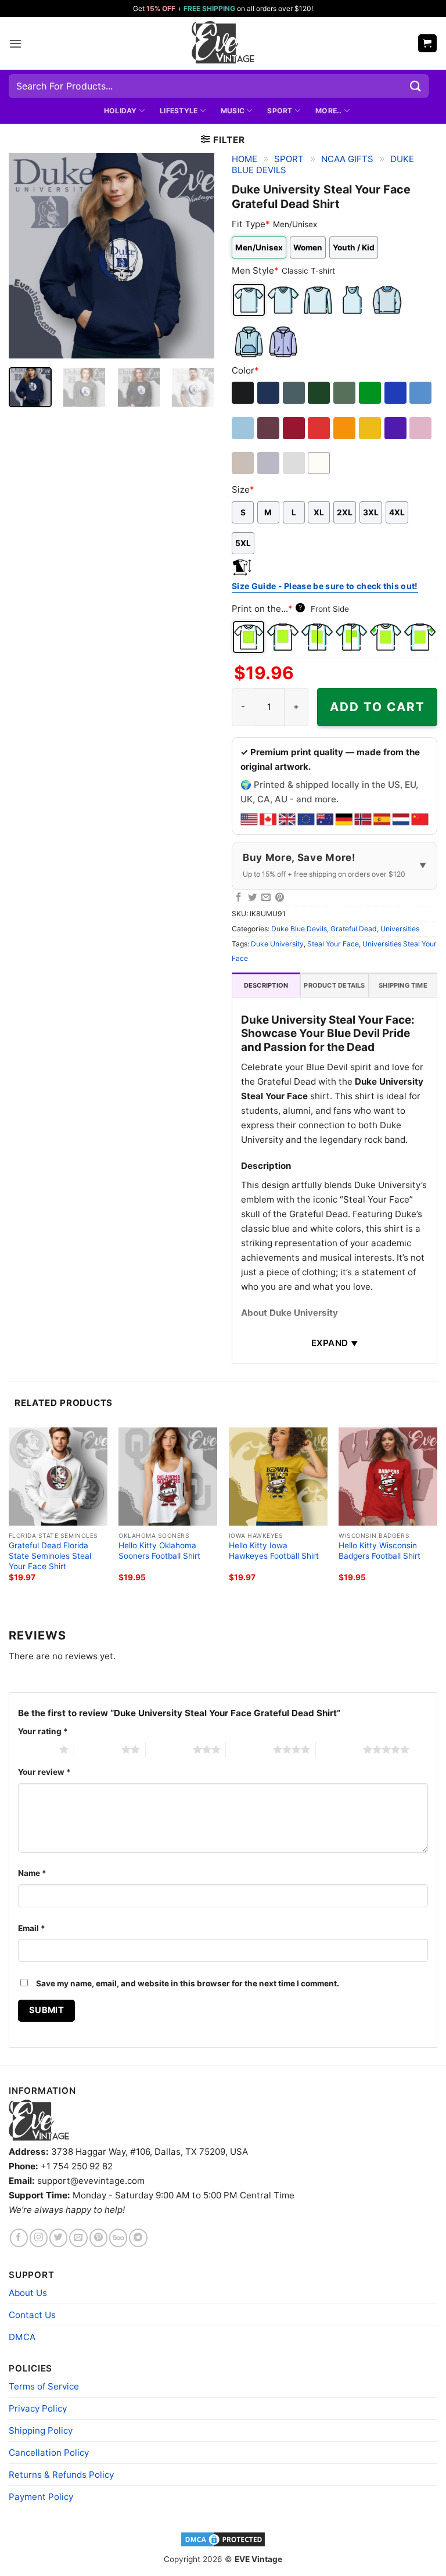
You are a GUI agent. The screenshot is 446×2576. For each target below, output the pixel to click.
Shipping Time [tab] (403, 985)
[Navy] (269, 393)
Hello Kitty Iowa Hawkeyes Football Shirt (274, 1551)
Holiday (121, 111)
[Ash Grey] (295, 463)
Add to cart (377, 707)
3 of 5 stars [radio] (169, 1749)
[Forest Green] (320, 393)
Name (32, 1873)
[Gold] (371, 428)
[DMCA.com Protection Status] (223, 2539)
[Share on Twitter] (253, 898)
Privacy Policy (38, 2408)
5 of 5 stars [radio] (339, 1749)
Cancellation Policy (49, 2453)
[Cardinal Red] (295, 428)
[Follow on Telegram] (138, 2238)
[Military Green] (345, 393)
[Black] (244, 393)
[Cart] (427, 43)
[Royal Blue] (396, 393)
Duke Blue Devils (299, 929)
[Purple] (396, 428)
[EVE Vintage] (39, 2120)
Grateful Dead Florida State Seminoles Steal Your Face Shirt (50, 1556)
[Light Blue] (244, 428)
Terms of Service (44, 2386)
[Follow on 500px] (118, 2238)
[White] (320, 463)
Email (32, 1928)
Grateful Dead (354, 929)
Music (233, 111)
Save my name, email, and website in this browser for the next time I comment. (188, 1983)
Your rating (43, 1731)
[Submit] (416, 86)
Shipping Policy (41, 2430)
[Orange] (345, 428)
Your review (44, 1772)
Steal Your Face (333, 944)
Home (244, 159)
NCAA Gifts (347, 159)
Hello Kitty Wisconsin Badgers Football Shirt (380, 1551)
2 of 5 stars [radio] (98, 1749)
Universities (400, 929)
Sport (280, 111)
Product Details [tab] (334, 985)
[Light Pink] (421, 428)
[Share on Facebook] (239, 898)
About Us (28, 2293)
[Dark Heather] (295, 393)
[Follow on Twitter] (58, 2238)
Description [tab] (266, 985)
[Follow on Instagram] (39, 2238)
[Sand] (244, 463)
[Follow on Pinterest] (98, 2238)
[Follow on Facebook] (19, 2238)
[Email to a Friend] (266, 898)
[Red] (320, 428)
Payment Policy (41, 2497)
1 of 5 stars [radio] (36, 1749)
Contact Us (32, 2315)
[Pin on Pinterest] (280, 898)
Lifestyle (179, 111)
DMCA (22, 2337)
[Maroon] (269, 428)
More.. (328, 111)
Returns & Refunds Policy (61, 2475)
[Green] (371, 393)
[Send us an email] (78, 2238)
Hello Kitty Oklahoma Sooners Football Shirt (159, 1551)
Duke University (277, 944)
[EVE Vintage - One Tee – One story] (223, 43)
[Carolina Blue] (421, 393)
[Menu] (15, 44)
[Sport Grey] (269, 463)
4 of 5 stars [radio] (249, 1749)
